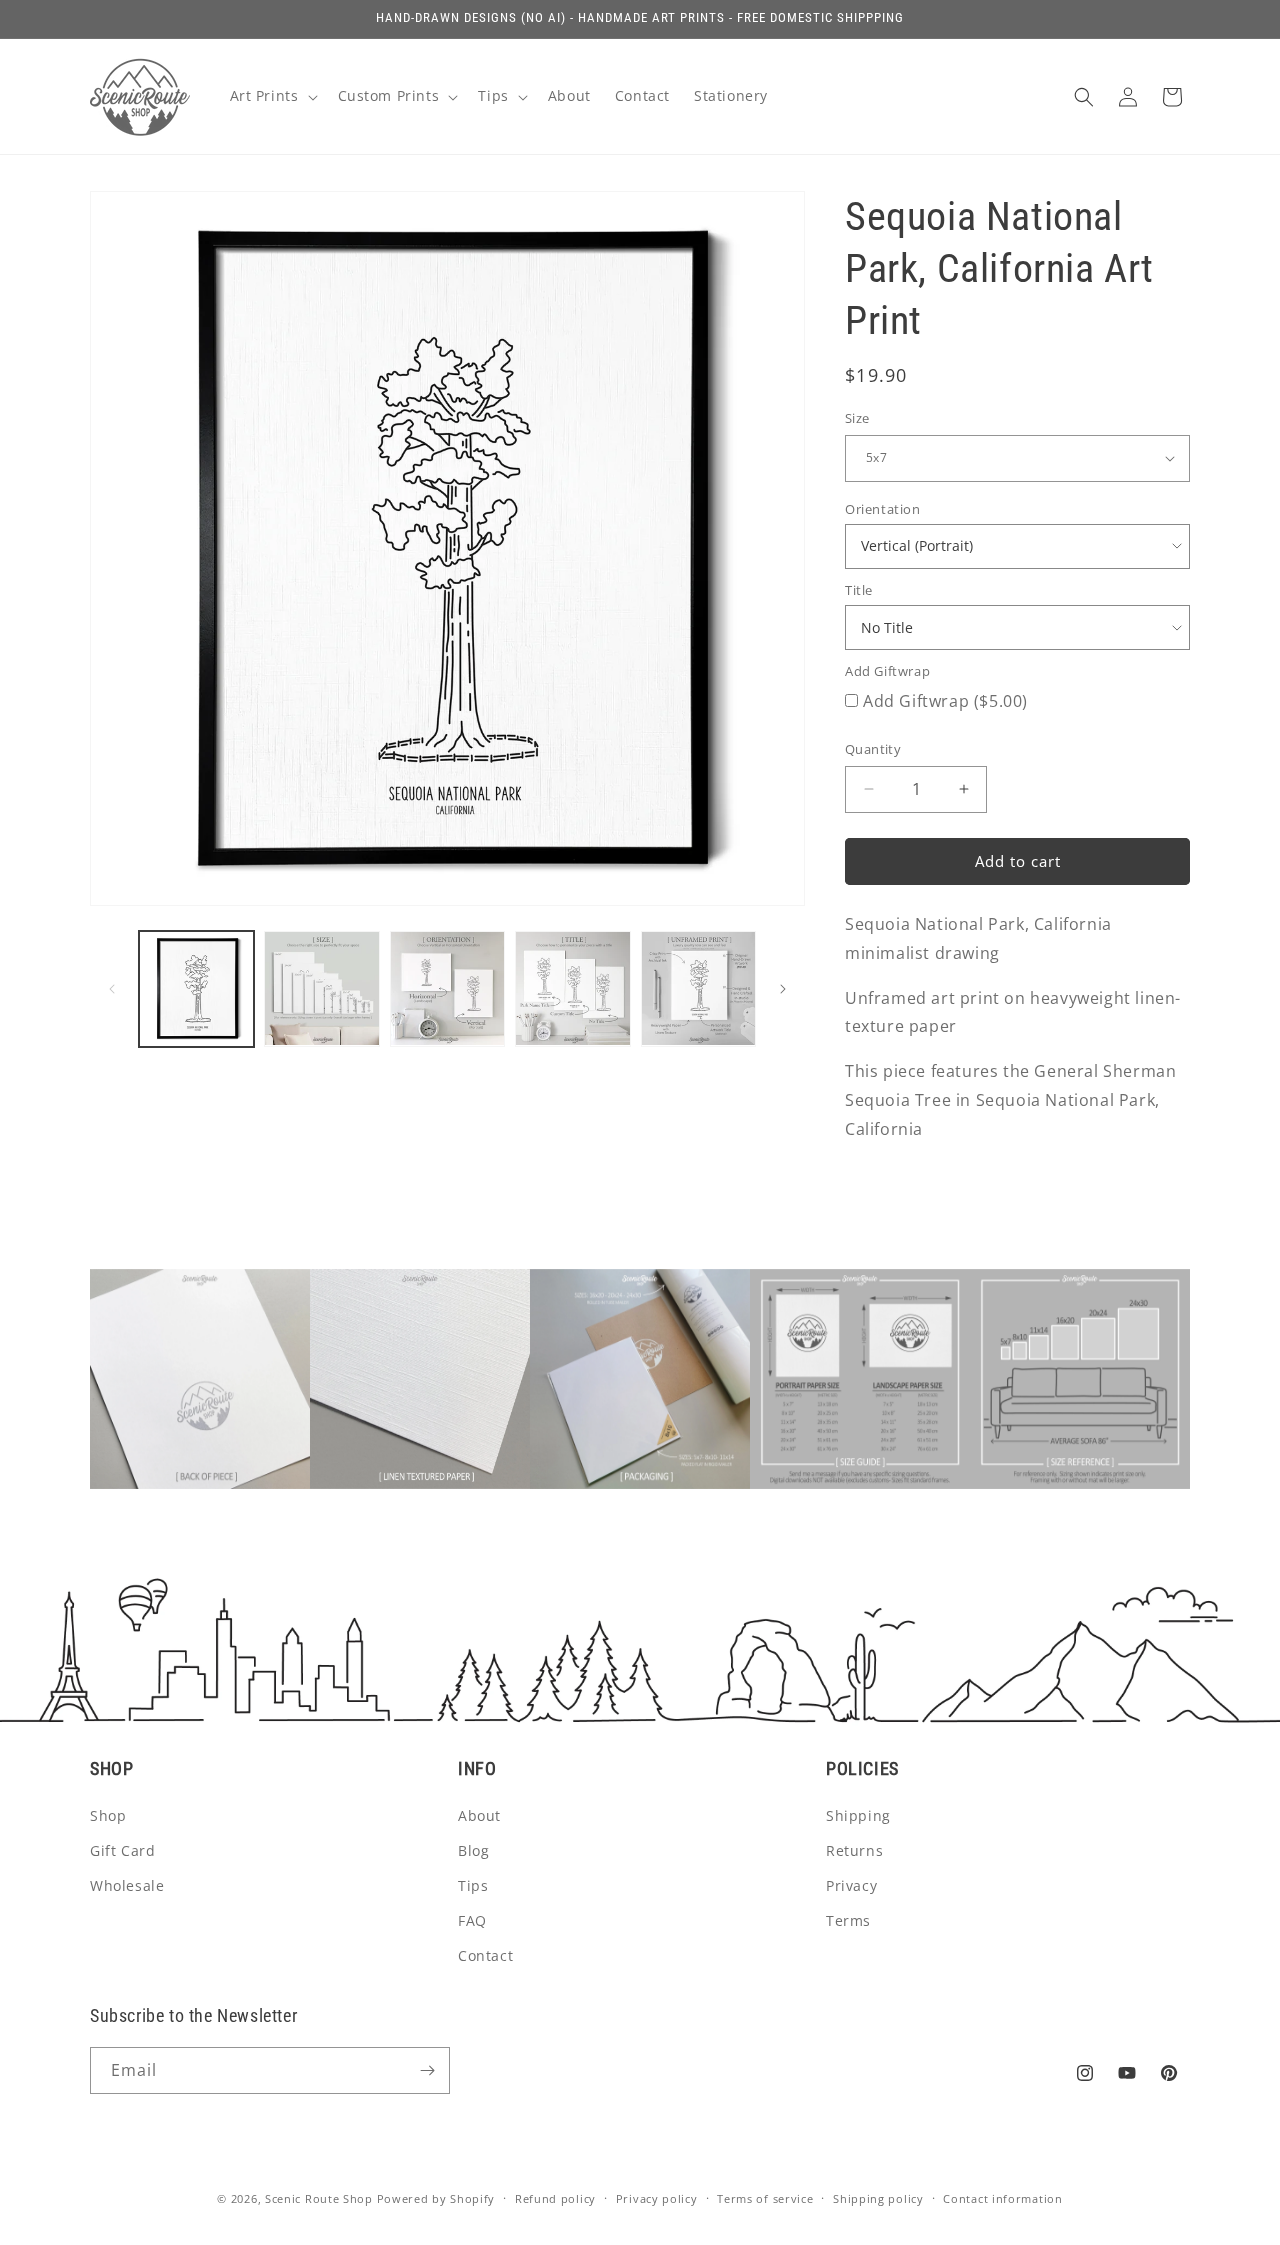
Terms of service (765, 2198)
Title (859, 590)
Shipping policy (878, 2198)
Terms (848, 1920)
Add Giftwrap (887, 671)
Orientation (883, 509)
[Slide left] (112, 989)
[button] (272, 96)
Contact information (1002, 2198)
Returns (854, 1850)
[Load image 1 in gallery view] (196, 988)
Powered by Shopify (436, 2198)
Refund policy (555, 2198)
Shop (108, 1815)
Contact (485, 1955)
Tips (473, 1885)
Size (857, 418)
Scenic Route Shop (319, 2198)
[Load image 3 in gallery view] (447, 988)
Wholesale (127, 1885)
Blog (473, 1850)
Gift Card (122, 1850)
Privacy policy (657, 2198)
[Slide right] (783, 989)
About (479, 1815)
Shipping (858, 1815)
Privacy (851, 1885)
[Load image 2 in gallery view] (321, 988)
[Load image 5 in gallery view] (698, 988)
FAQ (472, 1920)
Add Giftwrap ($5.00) (945, 701)
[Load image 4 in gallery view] (572, 988)
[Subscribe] (427, 2070)
